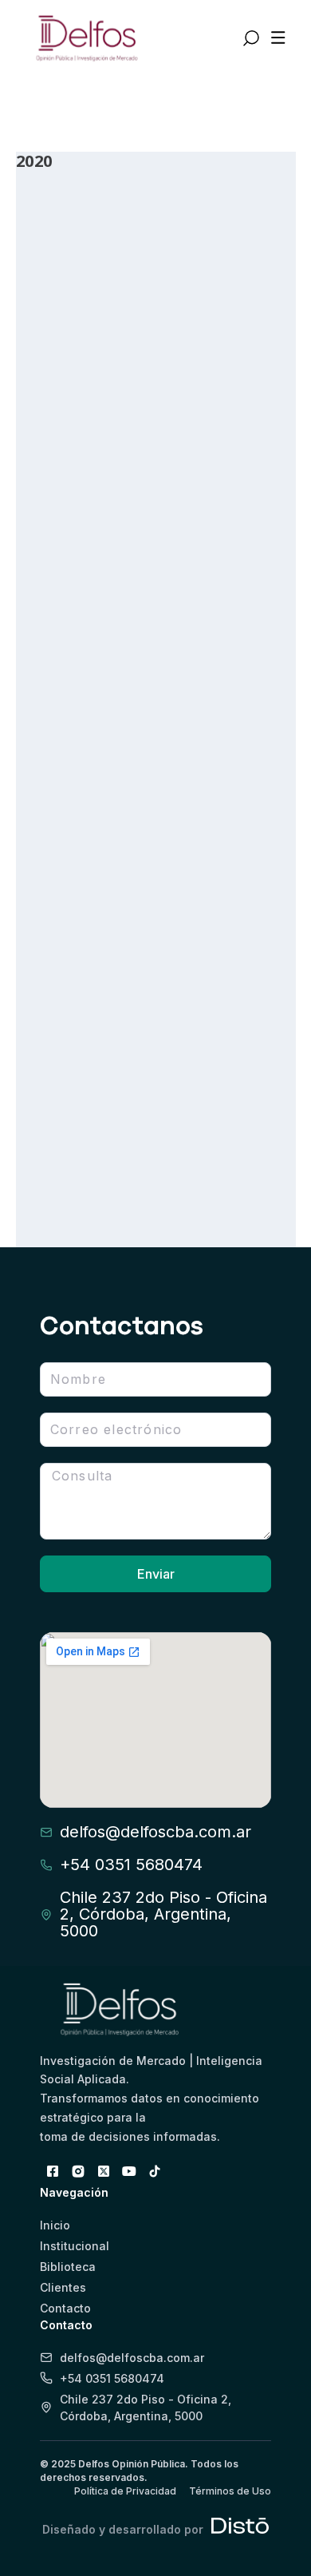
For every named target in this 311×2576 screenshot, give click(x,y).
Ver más (74, 487)
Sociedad (53, 793)
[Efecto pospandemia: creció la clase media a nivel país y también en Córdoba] (156, 268)
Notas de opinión (236, 775)
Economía (217, 458)
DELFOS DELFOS (81, 458)
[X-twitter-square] (104, 2171)
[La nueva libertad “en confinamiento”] (156, 623)
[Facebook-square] (53, 2171)
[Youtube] (129, 2171)
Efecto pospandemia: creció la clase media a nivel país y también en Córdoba (142, 403)
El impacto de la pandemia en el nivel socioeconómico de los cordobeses (143, 1092)
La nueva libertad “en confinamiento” (135, 740)
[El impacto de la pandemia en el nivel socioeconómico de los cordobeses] (156, 957)
